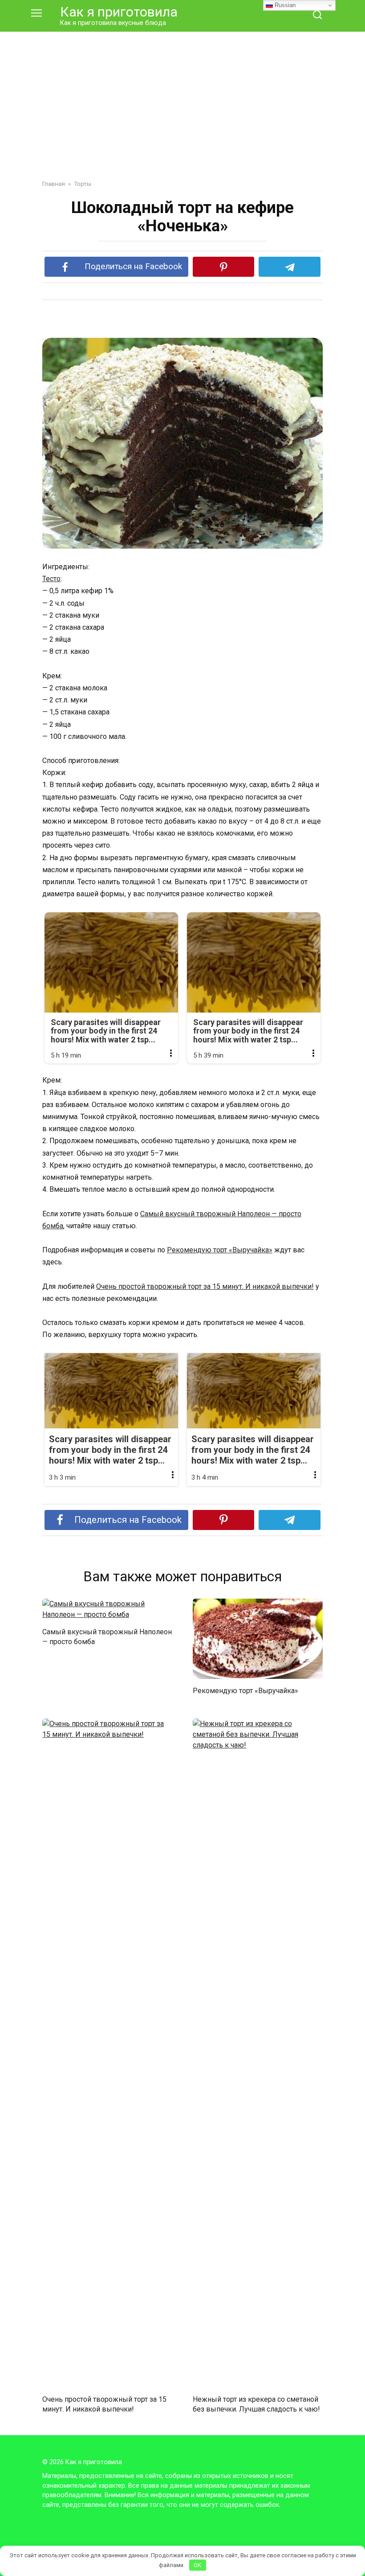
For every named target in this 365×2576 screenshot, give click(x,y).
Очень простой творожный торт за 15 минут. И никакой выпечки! (205, 1286)
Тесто (51, 579)
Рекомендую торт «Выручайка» (220, 1250)
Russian (284, 5)
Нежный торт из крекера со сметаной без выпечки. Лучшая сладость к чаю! (256, 2404)
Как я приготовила (119, 12)
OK (197, 2565)
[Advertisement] (182, 99)
